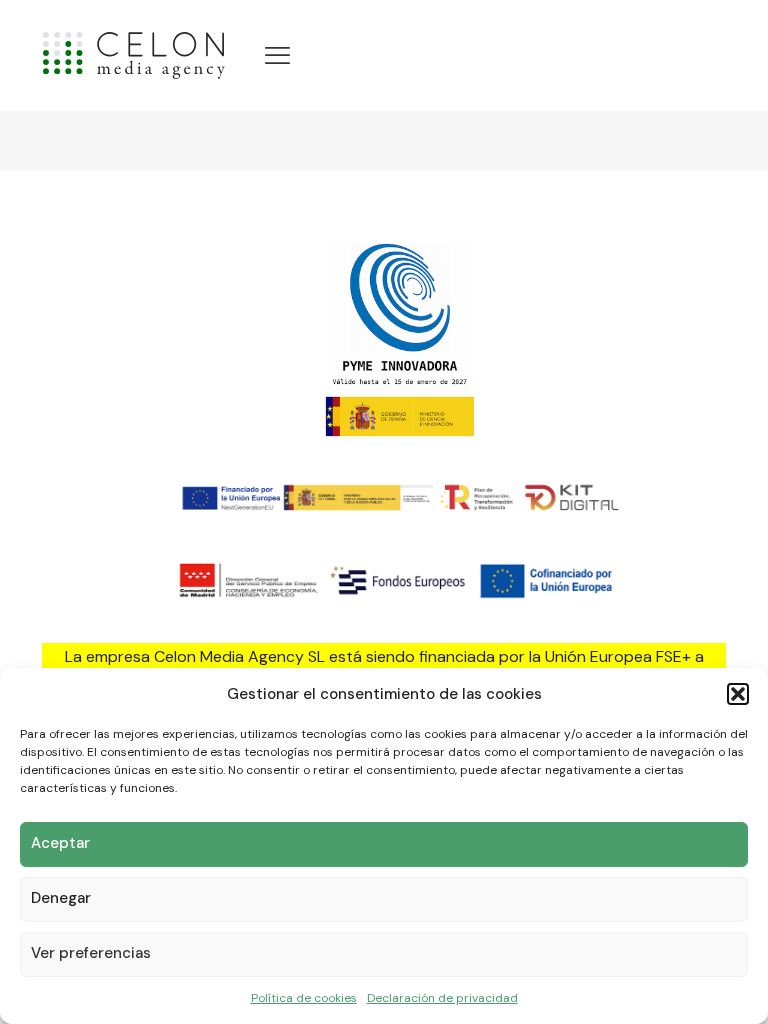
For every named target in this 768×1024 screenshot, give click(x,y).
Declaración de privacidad (442, 998)
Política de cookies (304, 998)
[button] (738, 694)
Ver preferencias (91, 953)
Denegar (61, 898)
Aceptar (60, 843)
